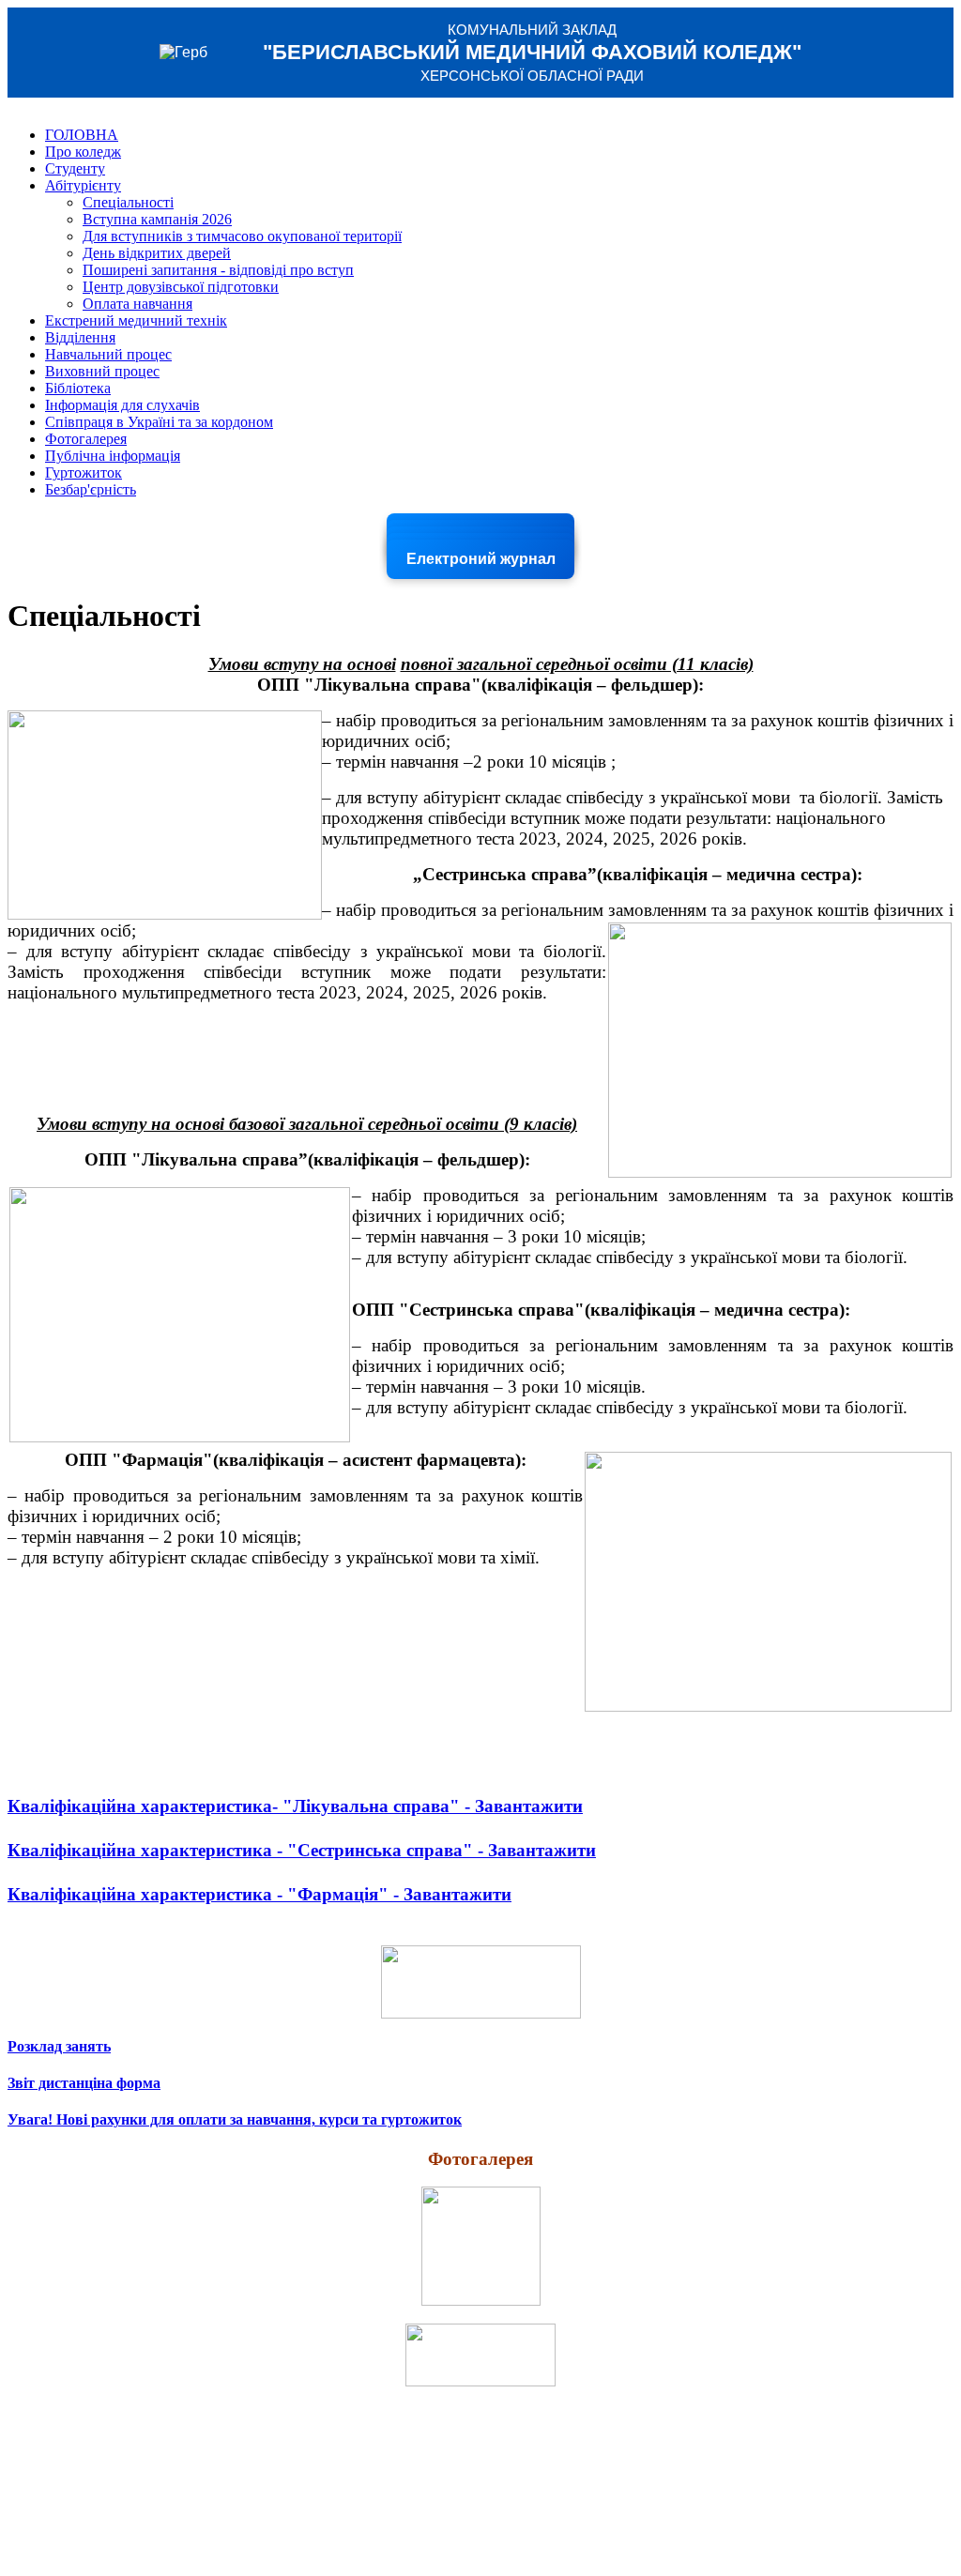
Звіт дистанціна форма (84, 2083)
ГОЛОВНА (82, 135)
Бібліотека (78, 388)
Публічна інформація (113, 456)
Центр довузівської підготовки (181, 287)
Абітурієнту (83, 185)
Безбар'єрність (91, 489)
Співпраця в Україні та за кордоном (159, 422)
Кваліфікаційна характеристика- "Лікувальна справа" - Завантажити (295, 1806)
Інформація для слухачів (122, 405)
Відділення (80, 337)
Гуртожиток (84, 473)
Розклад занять (59, 2046)
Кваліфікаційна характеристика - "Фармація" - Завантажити (259, 1894)
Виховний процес (102, 371)
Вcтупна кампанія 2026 (157, 219)
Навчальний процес (108, 354)
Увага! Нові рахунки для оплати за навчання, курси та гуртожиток (235, 2119)
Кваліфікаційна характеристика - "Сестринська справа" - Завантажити (302, 1850)
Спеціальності (128, 202)
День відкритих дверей (157, 253)
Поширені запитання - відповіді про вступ (218, 270)
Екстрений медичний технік (136, 320)
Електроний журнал (481, 559)
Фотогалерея (86, 439)
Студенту (75, 168)
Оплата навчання (137, 304)
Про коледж (83, 152)
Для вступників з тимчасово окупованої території (242, 236)
